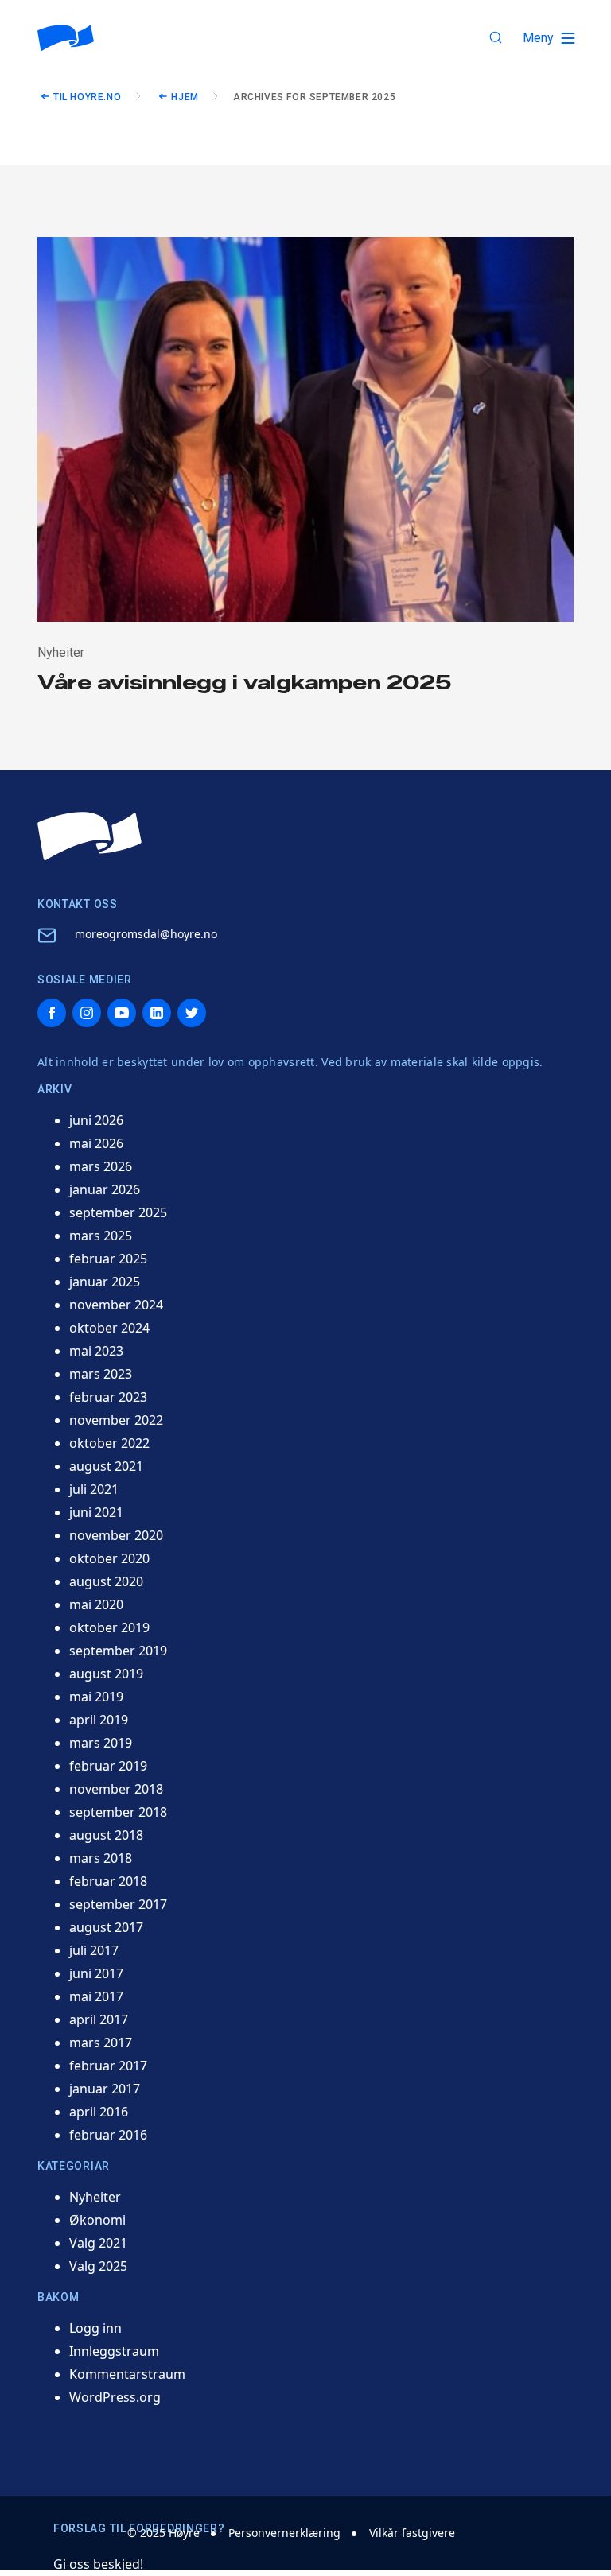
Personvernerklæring (284, 2533)
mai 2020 (96, 1604)
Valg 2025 (98, 2266)
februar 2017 (108, 2066)
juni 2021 (96, 1512)
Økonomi (97, 2220)
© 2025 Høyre (163, 2533)
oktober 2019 (109, 1627)
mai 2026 (96, 1143)
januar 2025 (105, 1282)
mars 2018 (101, 1858)
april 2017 (99, 2019)
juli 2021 (94, 1489)
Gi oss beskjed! (98, 2564)
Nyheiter (95, 2197)
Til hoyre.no (87, 97)
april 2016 (99, 2112)
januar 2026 (105, 1189)
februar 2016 (108, 2135)
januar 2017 (105, 2089)
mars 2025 (101, 1236)
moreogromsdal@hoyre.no (146, 934)
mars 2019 (101, 1743)
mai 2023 (96, 1351)
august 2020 (106, 1581)
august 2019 (106, 1674)
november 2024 (116, 1305)
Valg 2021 (98, 2243)
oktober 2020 (109, 1558)
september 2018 (118, 1812)
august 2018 (106, 1835)
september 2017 (118, 1904)
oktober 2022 (109, 1443)
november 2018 (116, 1789)
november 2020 (116, 1535)
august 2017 (106, 1927)
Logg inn (95, 2328)
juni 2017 (96, 1973)
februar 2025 (108, 1259)
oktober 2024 (109, 1328)
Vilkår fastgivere (412, 2533)
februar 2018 (108, 1881)
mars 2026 (101, 1166)
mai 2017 (96, 1996)
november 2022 (116, 1420)
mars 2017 (101, 2043)
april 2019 (99, 1720)
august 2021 (106, 1466)
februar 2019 (108, 1766)
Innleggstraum (114, 2351)
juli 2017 (94, 1950)
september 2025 (118, 1212)
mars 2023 (101, 1374)
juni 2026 (96, 1120)
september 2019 (118, 1651)
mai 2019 (96, 1697)
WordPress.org (115, 2397)
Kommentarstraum (127, 2374)
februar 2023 (108, 1397)
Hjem (185, 97)
